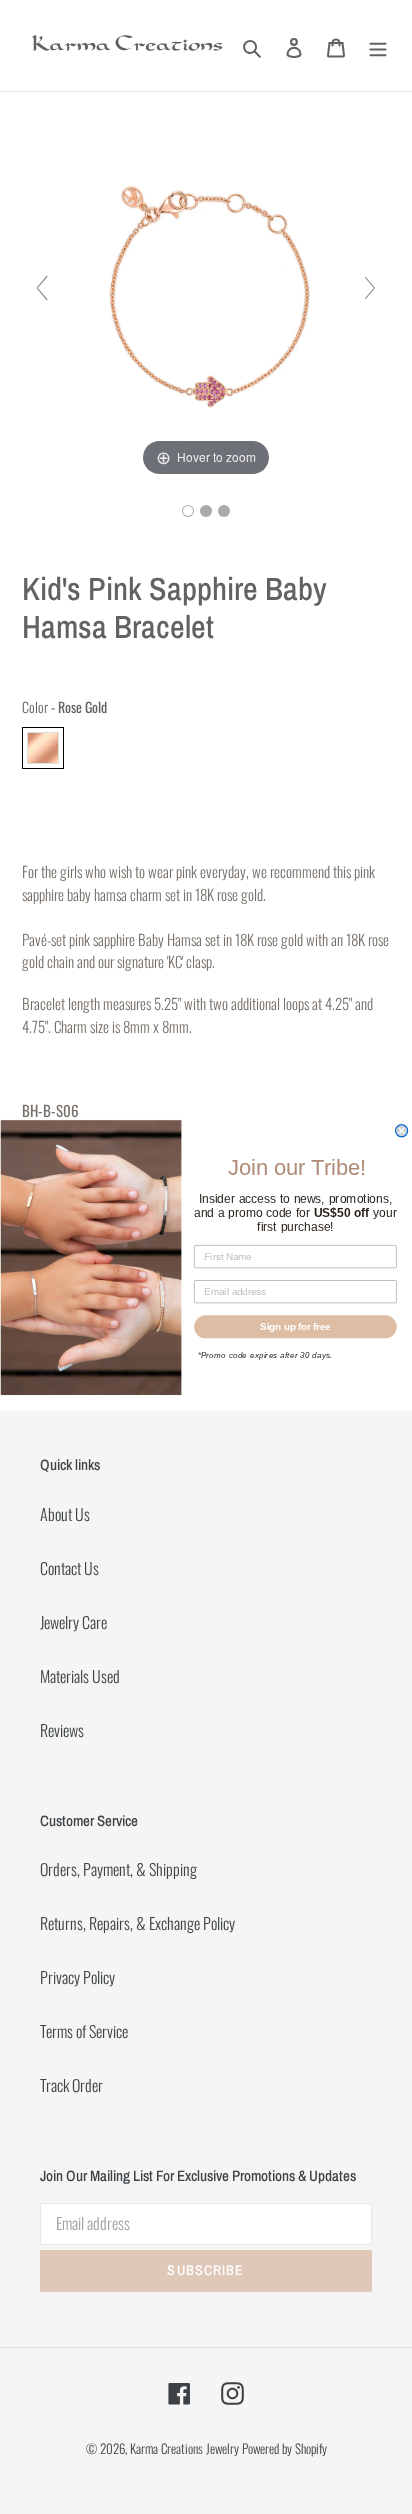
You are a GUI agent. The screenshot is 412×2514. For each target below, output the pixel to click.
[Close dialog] (401, 1130)
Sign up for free (295, 1326)
